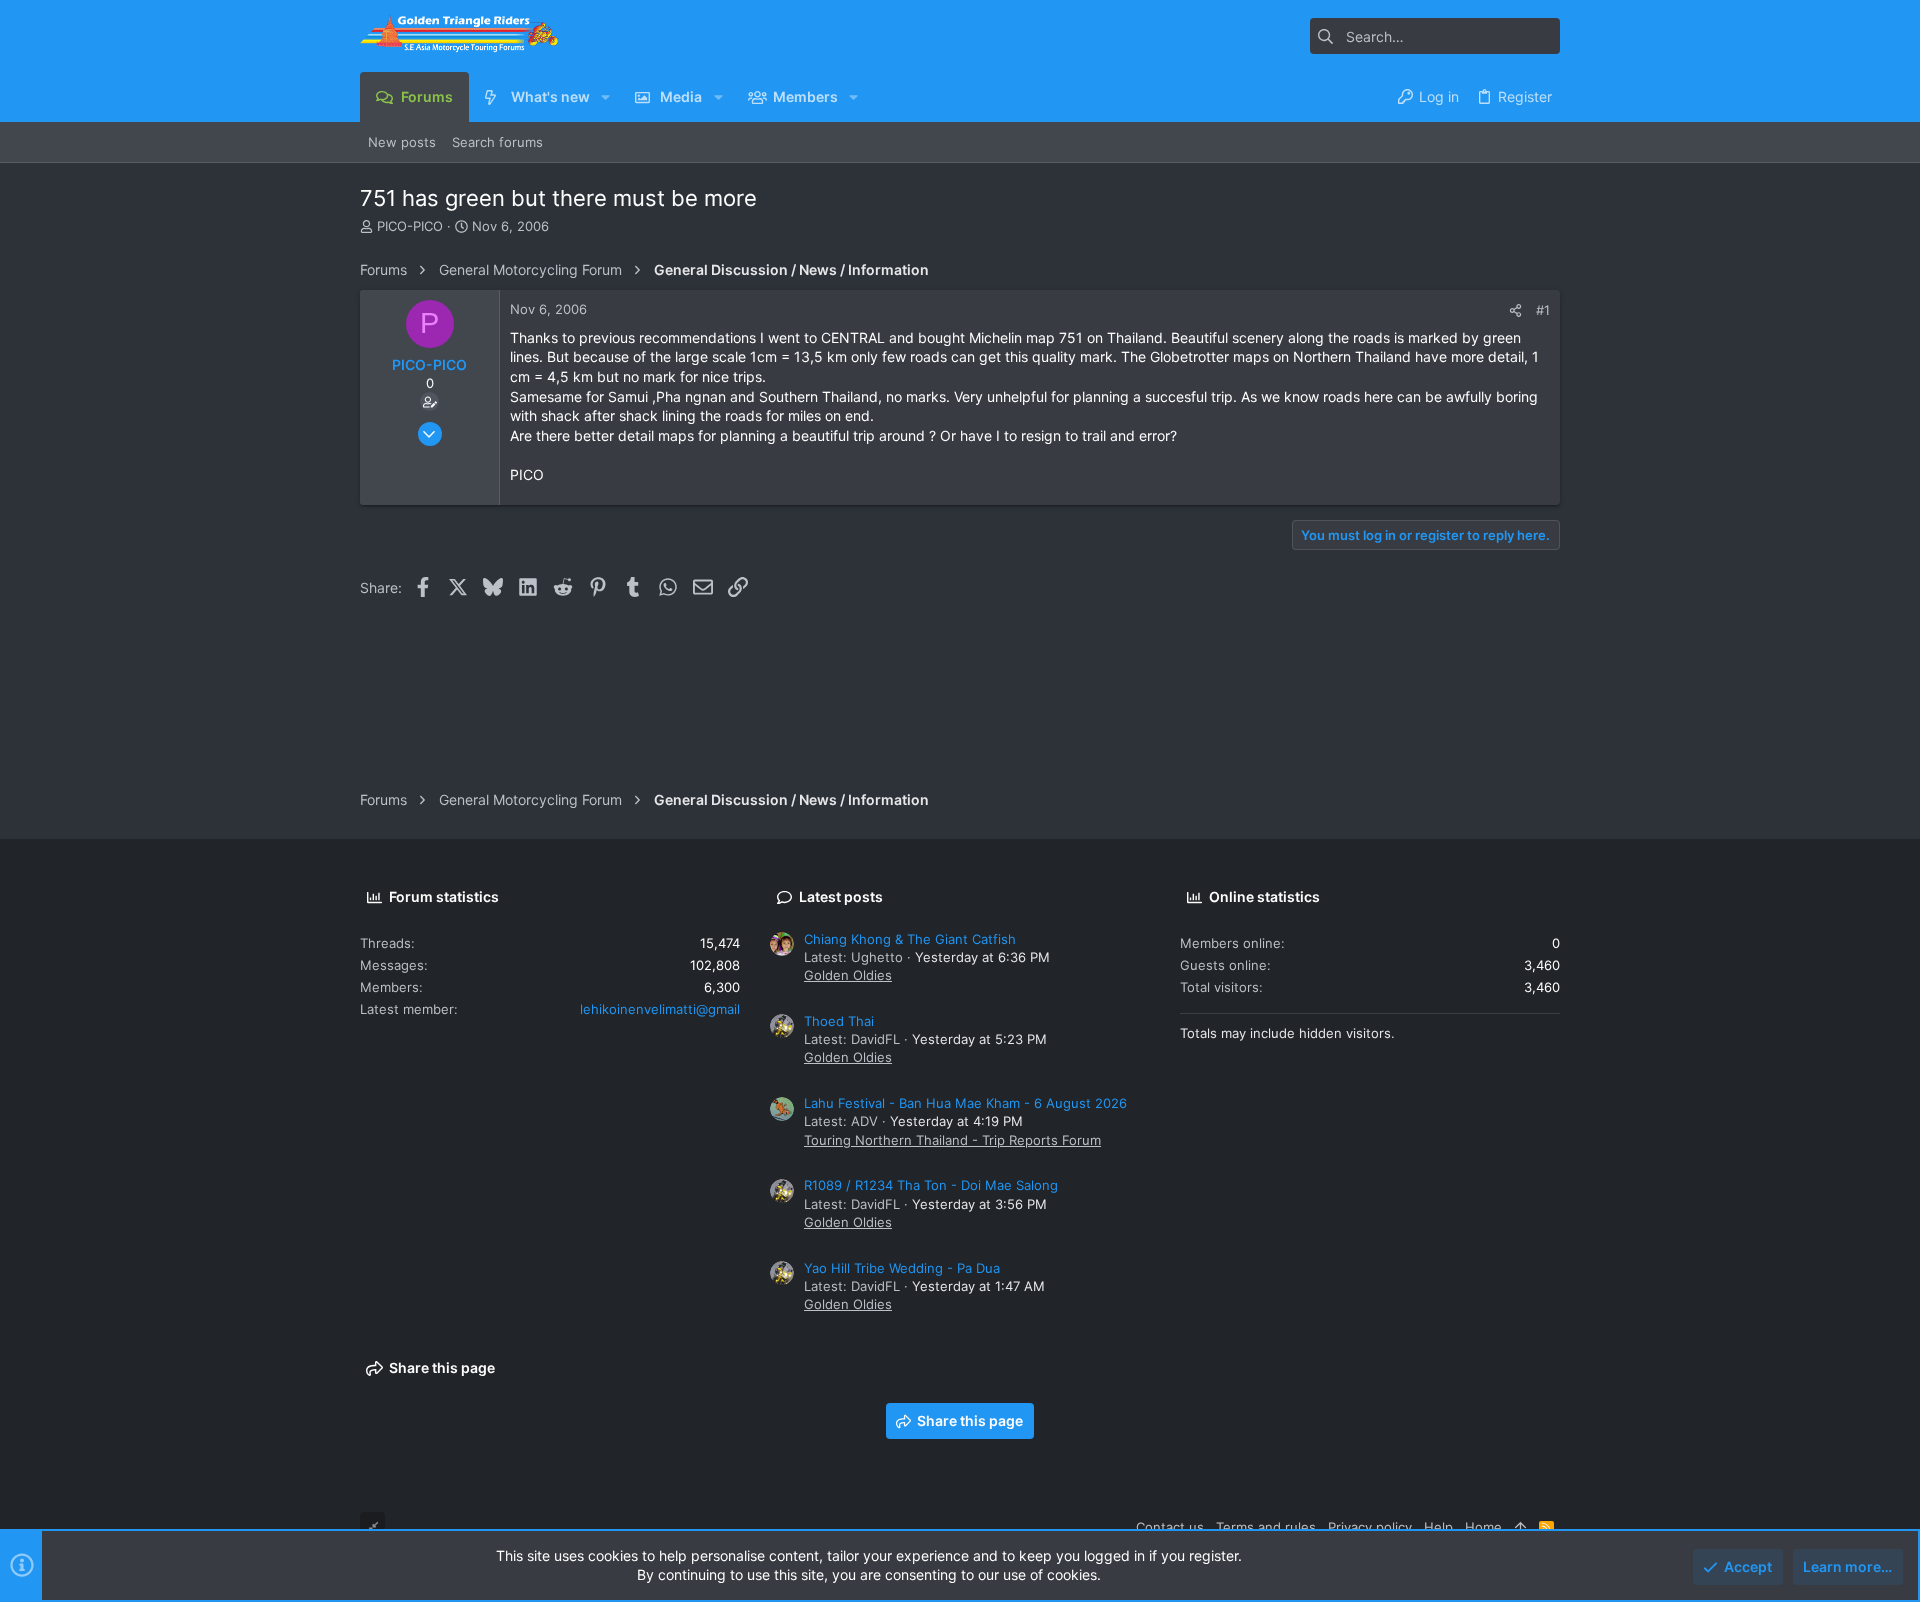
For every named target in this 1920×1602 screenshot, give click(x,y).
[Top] (1520, 1527)
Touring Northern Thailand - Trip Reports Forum (952, 1140)
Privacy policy (1370, 1527)
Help (1438, 1527)
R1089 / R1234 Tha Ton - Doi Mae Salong (931, 1185)
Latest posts (841, 896)
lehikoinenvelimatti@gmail (660, 1009)
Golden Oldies (848, 975)
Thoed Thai (839, 1021)
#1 (1543, 310)
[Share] (1515, 310)
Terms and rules (1266, 1527)
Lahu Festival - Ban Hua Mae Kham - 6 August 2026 (965, 1103)
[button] (605, 97)
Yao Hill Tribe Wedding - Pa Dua (902, 1268)
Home (1483, 1527)
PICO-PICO (410, 226)
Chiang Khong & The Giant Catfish (910, 939)
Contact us (1170, 1527)
